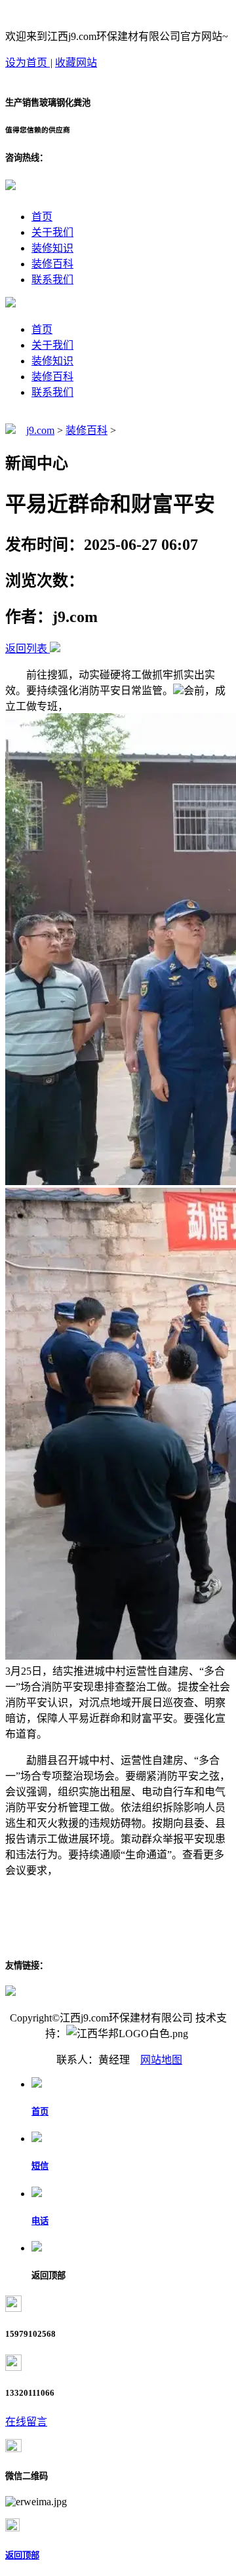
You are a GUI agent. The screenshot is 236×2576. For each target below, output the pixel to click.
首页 (42, 217)
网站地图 (161, 2060)
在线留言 (26, 2422)
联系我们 (52, 280)
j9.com (40, 430)
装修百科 (52, 264)
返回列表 (26, 649)
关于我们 (52, 232)
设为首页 (28, 63)
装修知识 (52, 248)
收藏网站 (76, 63)
